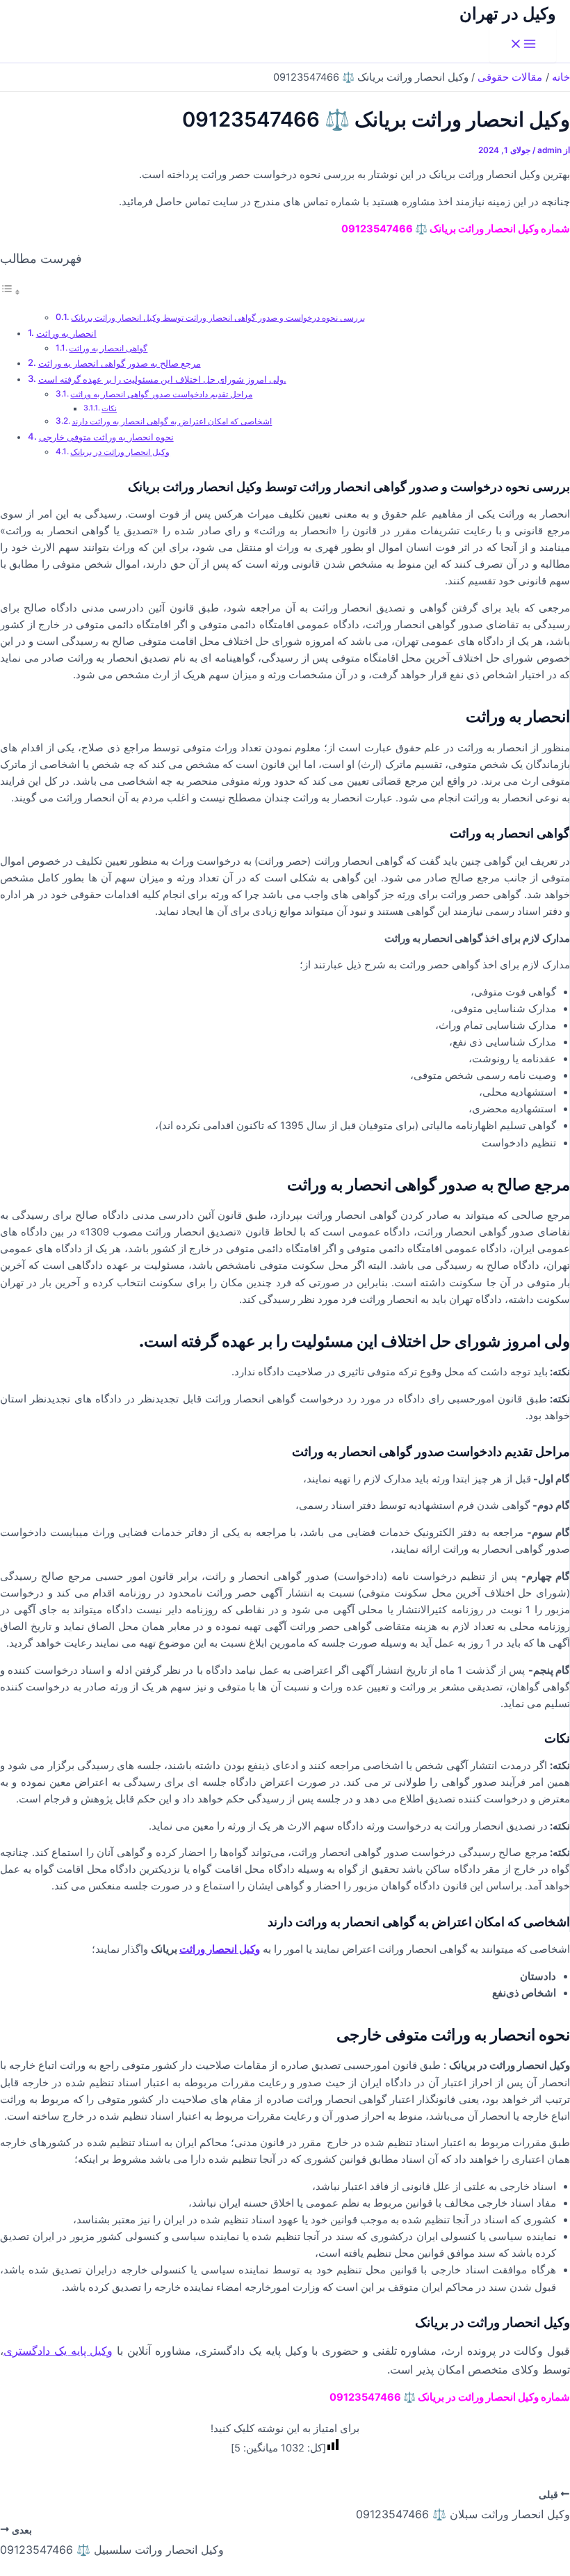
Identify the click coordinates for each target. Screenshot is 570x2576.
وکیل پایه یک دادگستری (58, 2351)
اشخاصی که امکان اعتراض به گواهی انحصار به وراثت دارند (172, 422)
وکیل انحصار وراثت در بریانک (120, 452)
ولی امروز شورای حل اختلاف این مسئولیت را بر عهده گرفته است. (162, 379)
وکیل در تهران (508, 14)
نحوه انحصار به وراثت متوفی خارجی (106, 437)
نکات (109, 409)
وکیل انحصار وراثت (220, 1949)
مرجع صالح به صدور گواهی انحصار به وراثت (120, 363)
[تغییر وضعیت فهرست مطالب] (10, 292)
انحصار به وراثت (66, 333)
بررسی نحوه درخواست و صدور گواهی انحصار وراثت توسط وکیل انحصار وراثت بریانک (218, 318)
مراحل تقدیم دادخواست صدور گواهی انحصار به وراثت (161, 394)
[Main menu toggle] (523, 45)
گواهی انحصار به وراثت (108, 349)
